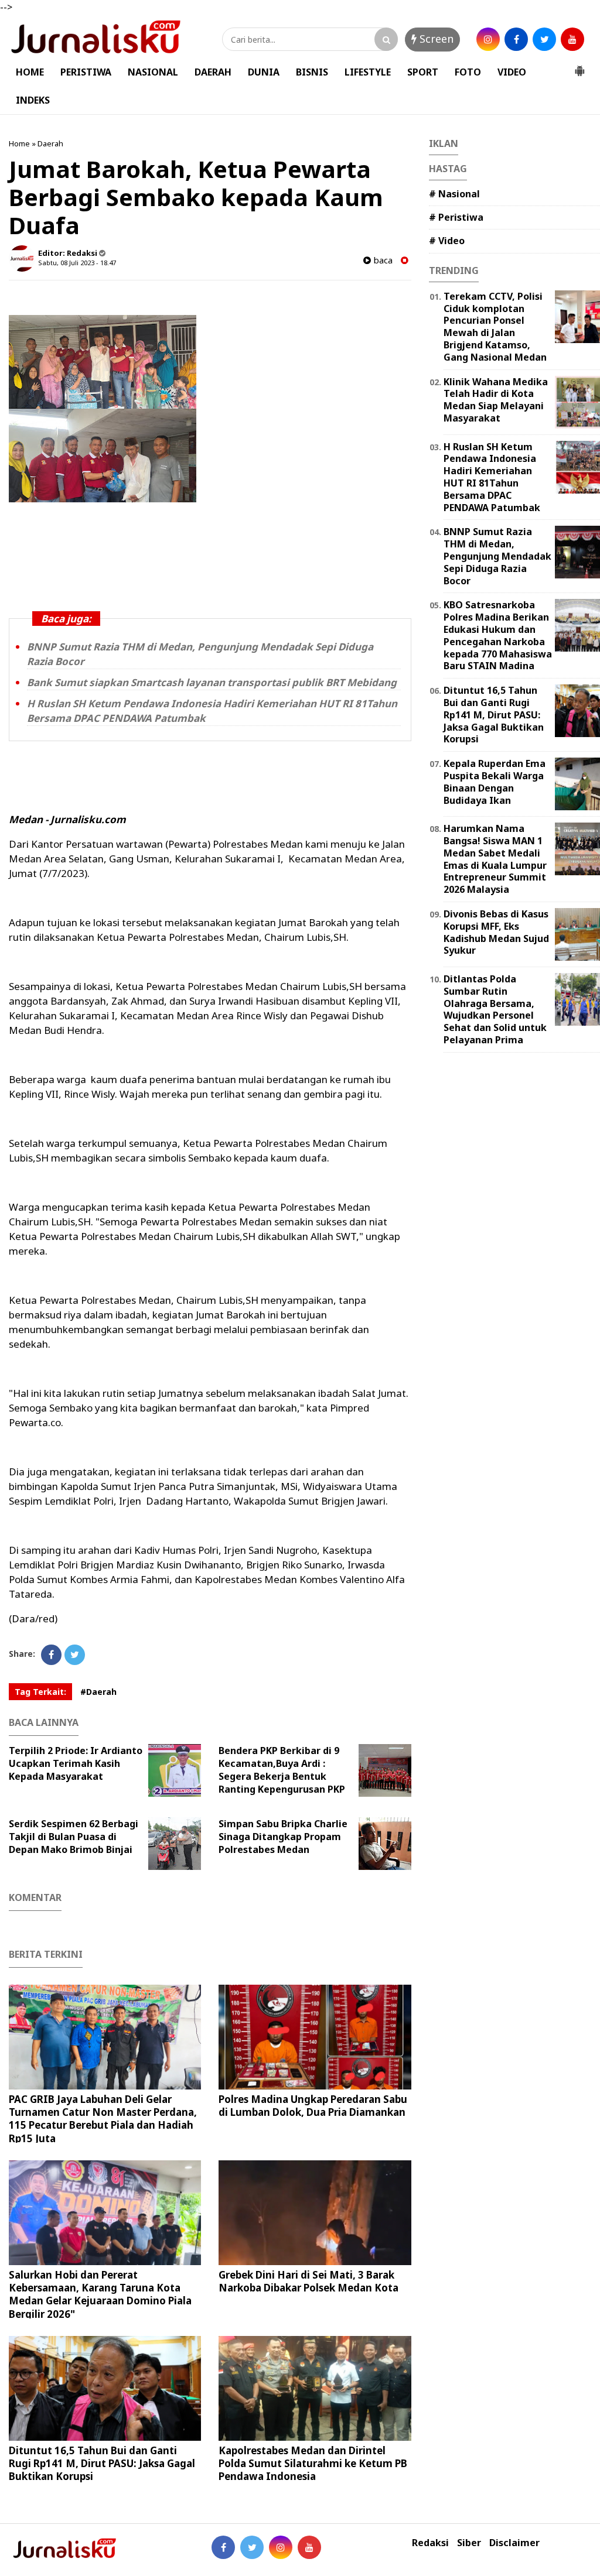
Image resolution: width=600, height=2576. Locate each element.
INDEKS (33, 100)
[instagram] (488, 39)
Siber (469, 2543)
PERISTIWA (86, 72)
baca (382, 260)
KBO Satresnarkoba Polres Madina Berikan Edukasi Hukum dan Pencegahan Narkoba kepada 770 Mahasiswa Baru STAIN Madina (498, 635)
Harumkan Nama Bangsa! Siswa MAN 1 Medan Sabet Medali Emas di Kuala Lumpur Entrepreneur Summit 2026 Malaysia (495, 859)
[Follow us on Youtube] (309, 2547)
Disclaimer (514, 2543)
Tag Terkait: (40, 1692)
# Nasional (454, 194)
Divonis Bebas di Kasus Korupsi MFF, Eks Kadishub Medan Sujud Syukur (496, 932)
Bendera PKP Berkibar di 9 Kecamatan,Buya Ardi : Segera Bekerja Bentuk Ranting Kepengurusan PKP (282, 1770)
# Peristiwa (456, 217)
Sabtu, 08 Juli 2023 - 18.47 (77, 263)
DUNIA (264, 72)
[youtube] (572, 39)
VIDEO (512, 72)
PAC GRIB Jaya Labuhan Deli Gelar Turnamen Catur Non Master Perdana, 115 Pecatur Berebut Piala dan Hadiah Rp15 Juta (103, 2118)
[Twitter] (75, 1655)
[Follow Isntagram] (281, 2547)
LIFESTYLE (368, 72)
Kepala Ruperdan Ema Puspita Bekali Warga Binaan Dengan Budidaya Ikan (495, 782)
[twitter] (544, 39)
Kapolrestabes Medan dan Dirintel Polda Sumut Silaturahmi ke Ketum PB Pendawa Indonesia (313, 2463)
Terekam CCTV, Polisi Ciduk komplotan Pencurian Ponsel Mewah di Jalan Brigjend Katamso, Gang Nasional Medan (495, 327)
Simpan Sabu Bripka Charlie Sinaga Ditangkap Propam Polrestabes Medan (283, 1837)
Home (19, 143)
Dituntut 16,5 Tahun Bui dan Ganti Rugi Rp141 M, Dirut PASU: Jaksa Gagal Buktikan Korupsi (102, 2463)
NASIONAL (153, 72)
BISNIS (312, 72)
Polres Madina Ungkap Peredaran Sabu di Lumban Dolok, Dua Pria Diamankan (313, 2106)
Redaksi (430, 2543)
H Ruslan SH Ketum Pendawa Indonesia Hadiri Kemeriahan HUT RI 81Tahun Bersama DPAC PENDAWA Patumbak (492, 477)
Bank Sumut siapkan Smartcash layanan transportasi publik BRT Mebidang (212, 682)
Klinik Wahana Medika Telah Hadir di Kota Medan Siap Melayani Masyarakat (496, 400)
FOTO (468, 72)
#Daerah (98, 1692)
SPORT (423, 72)
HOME (30, 72)
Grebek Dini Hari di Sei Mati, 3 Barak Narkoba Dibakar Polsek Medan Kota (308, 2281)
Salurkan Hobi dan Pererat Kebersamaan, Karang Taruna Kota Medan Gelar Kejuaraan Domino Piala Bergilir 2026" (100, 2294)
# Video (447, 241)
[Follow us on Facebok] (223, 2547)
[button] (579, 66)
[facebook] (516, 39)
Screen (435, 39)
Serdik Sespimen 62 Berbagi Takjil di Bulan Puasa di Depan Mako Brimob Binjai (74, 1837)
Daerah (50, 143)
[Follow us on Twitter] (252, 2547)
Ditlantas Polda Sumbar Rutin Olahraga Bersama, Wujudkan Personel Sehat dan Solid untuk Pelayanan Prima (495, 1009)
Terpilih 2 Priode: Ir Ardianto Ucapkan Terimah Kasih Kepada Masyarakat (76, 1763)
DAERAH (213, 72)
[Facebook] (51, 1655)
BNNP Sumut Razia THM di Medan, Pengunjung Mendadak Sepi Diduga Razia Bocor (497, 556)
